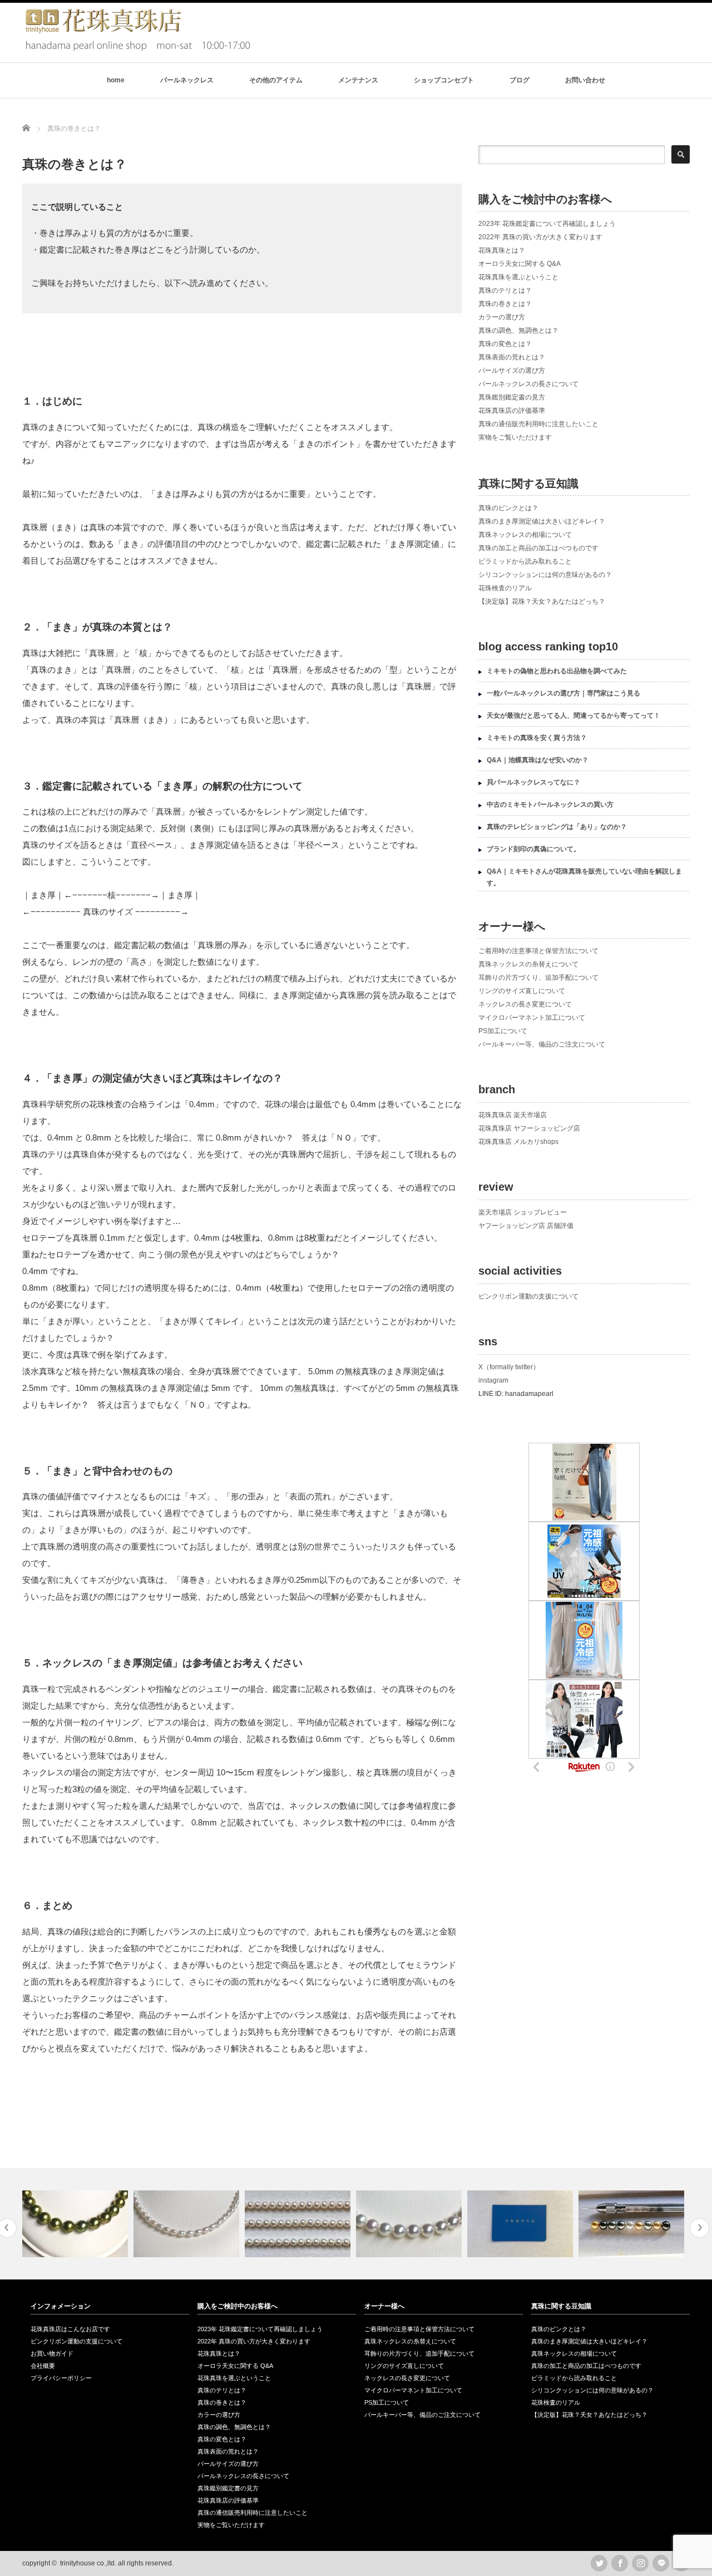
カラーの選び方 (502, 317)
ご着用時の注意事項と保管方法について (538, 951)
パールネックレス (187, 80)
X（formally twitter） (509, 1367)
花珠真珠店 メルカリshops (518, 1142)
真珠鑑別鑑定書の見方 (512, 397)
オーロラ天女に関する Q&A (520, 264)
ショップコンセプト (444, 80)
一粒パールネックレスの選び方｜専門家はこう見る (563, 693)
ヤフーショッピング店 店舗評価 (526, 1226)
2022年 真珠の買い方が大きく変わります (540, 237)
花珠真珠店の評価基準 (512, 411)
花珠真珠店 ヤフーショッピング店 (529, 1128)
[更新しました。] (521, 2224)
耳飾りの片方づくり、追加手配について (538, 978)
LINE (661, 2563)
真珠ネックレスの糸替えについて (528, 964)
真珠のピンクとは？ (508, 508)
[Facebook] (620, 2563)
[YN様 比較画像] (299, 2224)
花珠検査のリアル (505, 588)
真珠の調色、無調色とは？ (518, 330)
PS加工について (503, 1031)
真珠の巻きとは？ (505, 304)
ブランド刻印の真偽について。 (533, 849)
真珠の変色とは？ (505, 344)
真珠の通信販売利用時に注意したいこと (538, 424)
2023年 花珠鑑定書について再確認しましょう (547, 224)
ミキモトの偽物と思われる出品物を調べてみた (557, 671)
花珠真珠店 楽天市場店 (513, 1115)
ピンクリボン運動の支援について (528, 1296)
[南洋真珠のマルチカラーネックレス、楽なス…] (633, 2224)
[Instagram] (640, 2563)
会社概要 (43, 2366)
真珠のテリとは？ (505, 290)
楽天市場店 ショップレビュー (523, 1212)
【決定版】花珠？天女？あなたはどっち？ (542, 601)
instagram (493, 1380)
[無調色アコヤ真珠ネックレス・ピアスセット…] (410, 2224)
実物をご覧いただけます (515, 437)
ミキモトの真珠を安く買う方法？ (537, 738)
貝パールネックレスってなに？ (533, 782)
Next (699, 2228)
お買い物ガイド (52, 2353)
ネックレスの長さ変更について (525, 1004)
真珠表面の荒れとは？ (512, 357)
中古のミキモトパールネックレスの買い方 (550, 805)
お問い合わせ (585, 80)
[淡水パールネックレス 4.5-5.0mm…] (188, 2224)
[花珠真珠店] (136, 49)
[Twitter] (599, 2563)
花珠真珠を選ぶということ (518, 277)
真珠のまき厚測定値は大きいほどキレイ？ (542, 521)
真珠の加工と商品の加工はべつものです (538, 548)
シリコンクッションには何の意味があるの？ (545, 575)
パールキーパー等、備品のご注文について (542, 1044)
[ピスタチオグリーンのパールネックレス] (76, 2224)
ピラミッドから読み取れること (525, 561)
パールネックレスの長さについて (528, 384)
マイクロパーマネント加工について (532, 1018)
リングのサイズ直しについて (522, 991)
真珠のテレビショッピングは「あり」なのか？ (557, 827)
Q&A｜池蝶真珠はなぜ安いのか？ (538, 760)
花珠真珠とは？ (502, 250)
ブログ (520, 80)
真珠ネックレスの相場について (525, 535)
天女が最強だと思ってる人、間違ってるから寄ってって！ (573, 715)
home (116, 80)
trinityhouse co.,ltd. (88, 2563)
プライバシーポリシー (61, 2378)
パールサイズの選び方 (512, 371)
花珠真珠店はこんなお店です (70, 2329)
